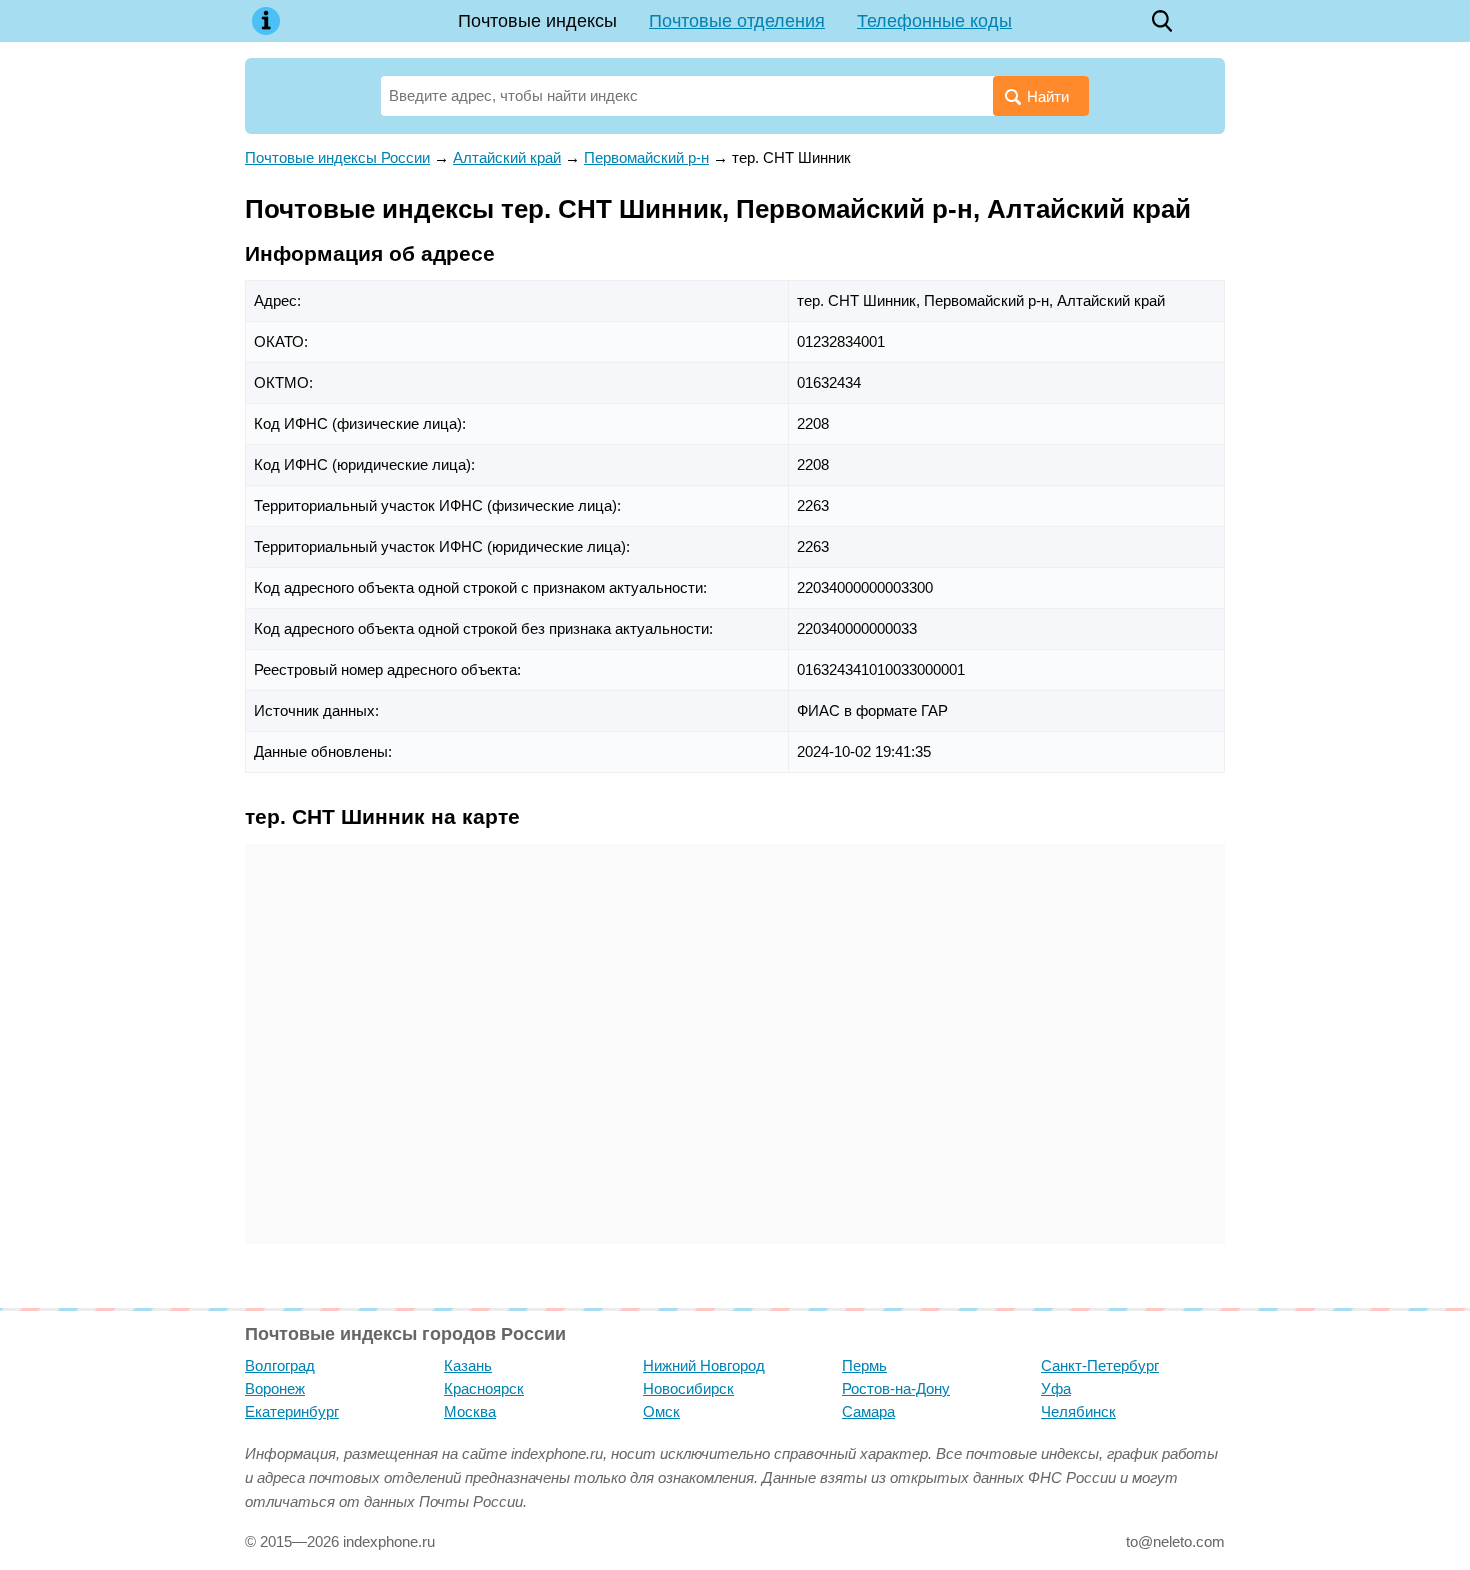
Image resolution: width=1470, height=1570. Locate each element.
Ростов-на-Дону (896, 1388)
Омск (661, 1411)
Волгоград (280, 1365)
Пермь (864, 1365)
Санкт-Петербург (1100, 1365)
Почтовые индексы (537, 21)
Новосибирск (688, 1388)
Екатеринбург (292, 1411)
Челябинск (1078, 1411)
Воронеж (275, 1388)
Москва (470, 1411)
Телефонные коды (934, 21)
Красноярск (484, 1388)
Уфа (1056, 1388)
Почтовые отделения (737, 21)
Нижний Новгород (704, 1365)
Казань (468, 1365)
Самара (868, 1411)
